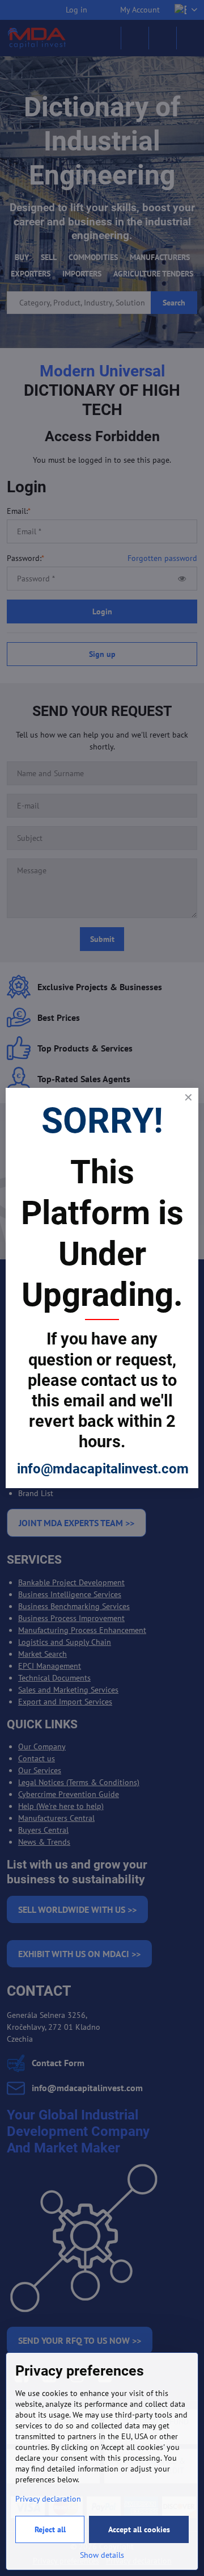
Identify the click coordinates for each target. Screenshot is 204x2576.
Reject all (50, 2529)
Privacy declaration (48, 2499)
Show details (102, 2555)
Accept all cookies (139, 2529)
